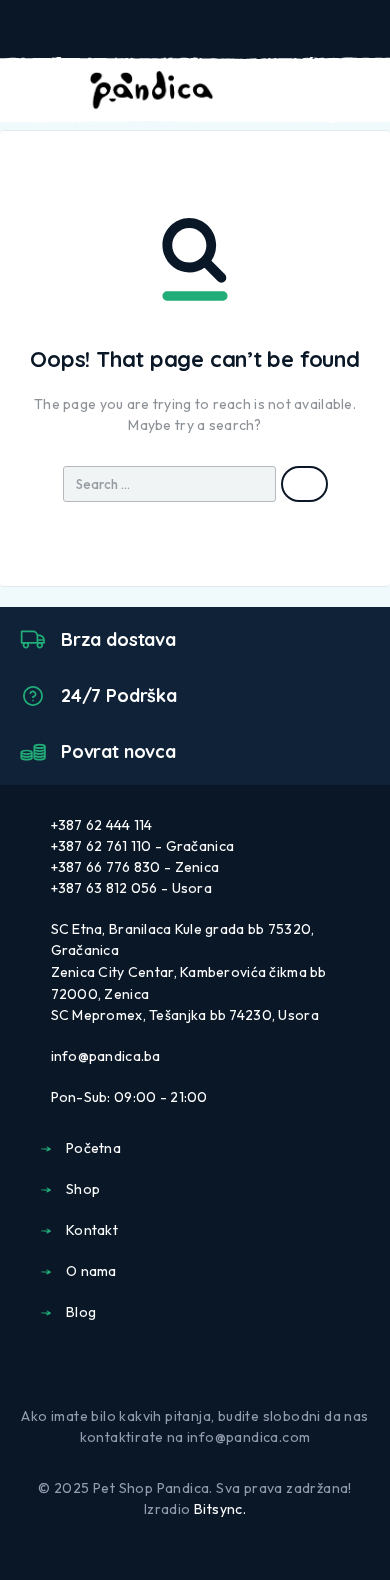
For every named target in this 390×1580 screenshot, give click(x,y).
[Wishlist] (328, 91)
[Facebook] (179, 1367)
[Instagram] (211, 1367)
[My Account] (296, 91)
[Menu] (43, 90)
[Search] (264, 92)
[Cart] (361, 90)
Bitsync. (220, 1509)
